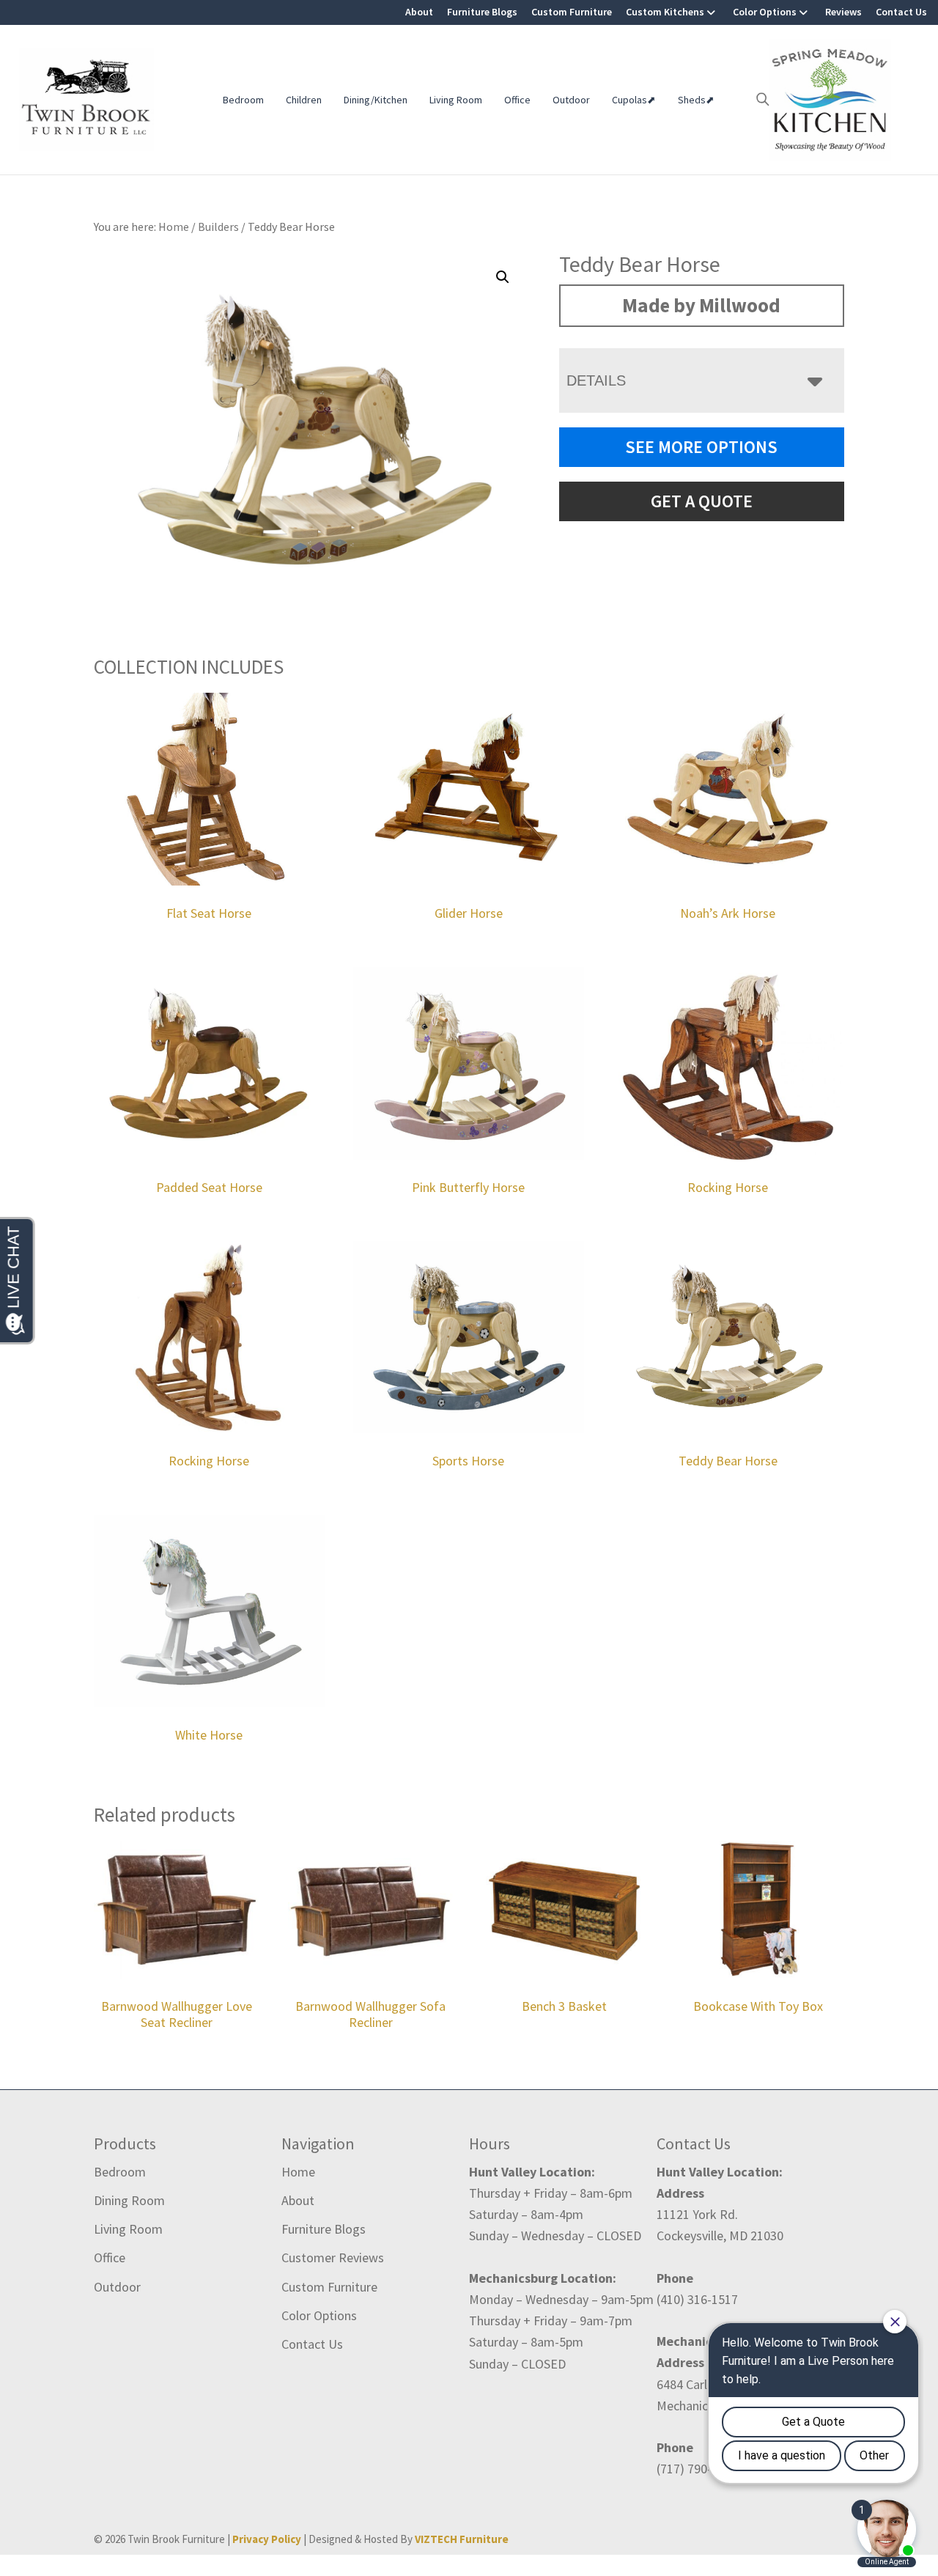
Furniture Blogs (482, 12)
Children (304, 100)
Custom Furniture (572, 12)
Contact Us (901, 12)
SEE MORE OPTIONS (701, 447)
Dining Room (129, 2200)
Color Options (765, 12)
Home (298, 2172)
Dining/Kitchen (376, 100)
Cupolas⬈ (634, 100)
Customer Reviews (333, 2257)
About (419, 12)
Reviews (843, 12)
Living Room (456, 100)
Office (517, 100)
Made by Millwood (701, 305)
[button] (503, 277)
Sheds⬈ (696, 100)
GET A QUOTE (702, 501)
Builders (218, 227)
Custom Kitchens (665, 12)
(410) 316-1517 (697, 2299)
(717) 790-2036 (697, 2469)
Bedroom (243, 100)
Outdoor (571, 100)
